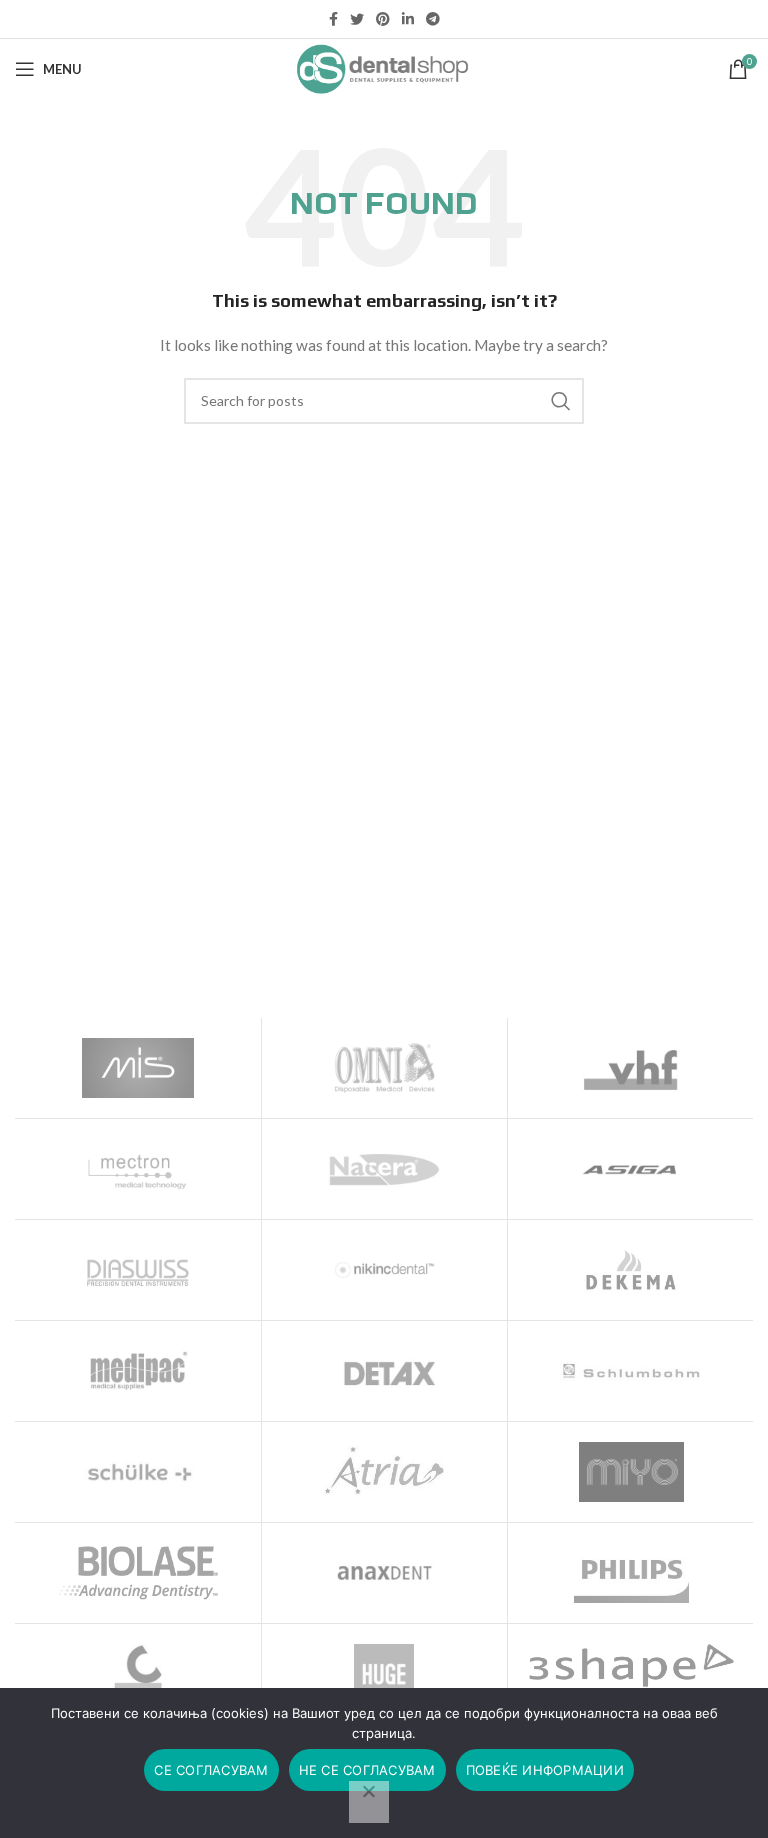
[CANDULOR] (138, 1674)
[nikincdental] (385, 1270)
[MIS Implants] (138, 1068)
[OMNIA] (385, 1068)
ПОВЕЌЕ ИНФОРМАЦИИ (545, 1770)
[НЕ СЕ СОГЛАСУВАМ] (369, 1802)
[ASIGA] (631, 1169)
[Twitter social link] (357, 19)
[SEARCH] (561, 401)
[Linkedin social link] (408, 19)
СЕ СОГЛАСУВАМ (211, 1770)
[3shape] (631, 1665)
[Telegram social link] (433, 19)
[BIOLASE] (138, 1573)
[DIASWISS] (138, 1270)
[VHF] (631, 1068)
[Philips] (631, 1573)
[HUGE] (385, 1674)
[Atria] (385, 1472)
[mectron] (138, 1169)
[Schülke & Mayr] (138, 1472)
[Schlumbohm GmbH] (631, 1371)
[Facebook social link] (333, 19)
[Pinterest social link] (383, 19)
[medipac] (138, 1371)
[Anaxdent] (385, 1573)
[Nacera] (385, 1169)
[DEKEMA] (631, 1270)
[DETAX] (385, 1371)
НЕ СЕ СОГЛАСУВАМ (367, 1770)
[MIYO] (631, 1472)
